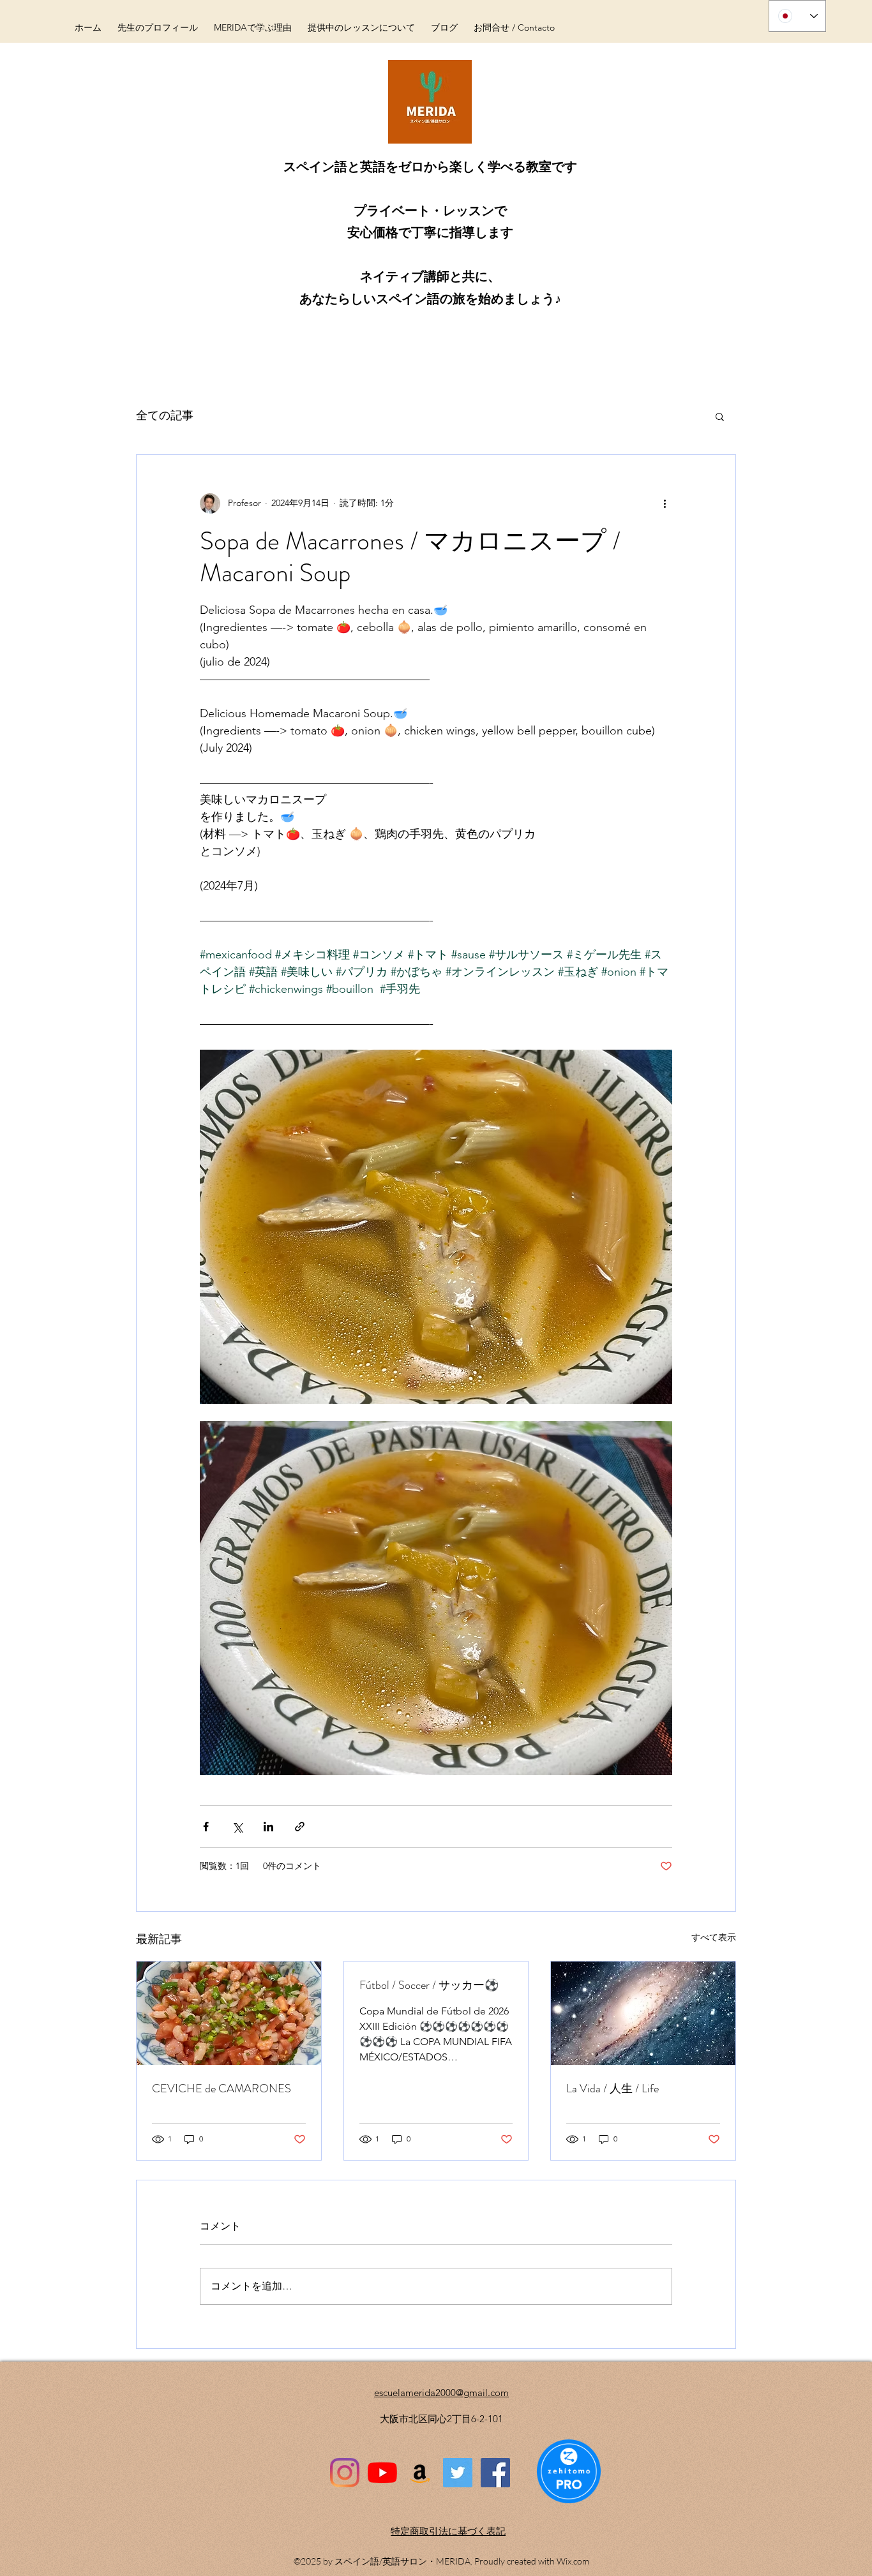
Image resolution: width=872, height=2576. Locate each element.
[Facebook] (495, 2473)
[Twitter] (458, 2473)
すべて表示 (714, 1937)
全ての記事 (165, 415)
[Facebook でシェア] (206, 1827)
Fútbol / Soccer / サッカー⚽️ (429, 1985)
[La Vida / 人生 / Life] (643, 2013)
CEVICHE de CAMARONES (222, 2088)
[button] (720, 416)
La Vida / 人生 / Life (613, 2088)
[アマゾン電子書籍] (420, 2473)
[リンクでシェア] (300, 1827)
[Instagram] (345, 2473)
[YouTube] (382, 2473)
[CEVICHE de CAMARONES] (229, 2013)
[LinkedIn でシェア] (268, 1827)
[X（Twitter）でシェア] (237, 1827)
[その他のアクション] (665, 503)
